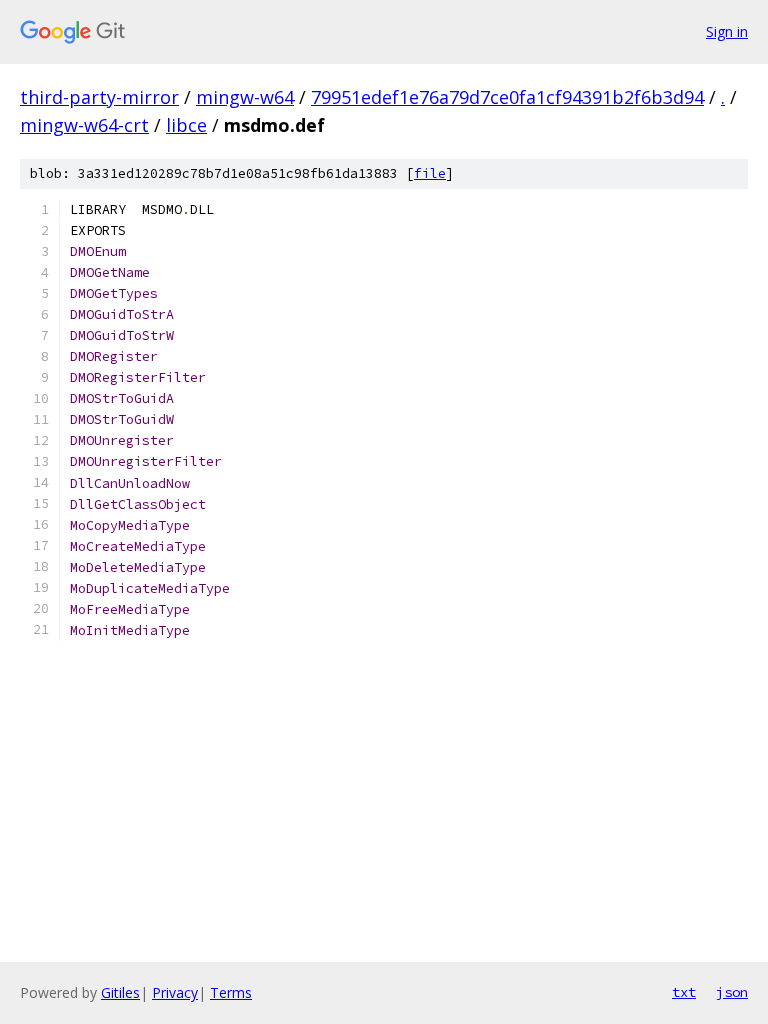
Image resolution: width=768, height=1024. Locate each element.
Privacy (175, 992)
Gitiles (120, 992)
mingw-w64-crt (84, 125)
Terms (231, 992)
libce (186, 125)
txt (684, 992)
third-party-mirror (99, 97)
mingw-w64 (245, 97)
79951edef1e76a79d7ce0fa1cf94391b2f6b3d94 (507, 97)
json (732, 992)
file (430, 173)
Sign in (727, 31)
